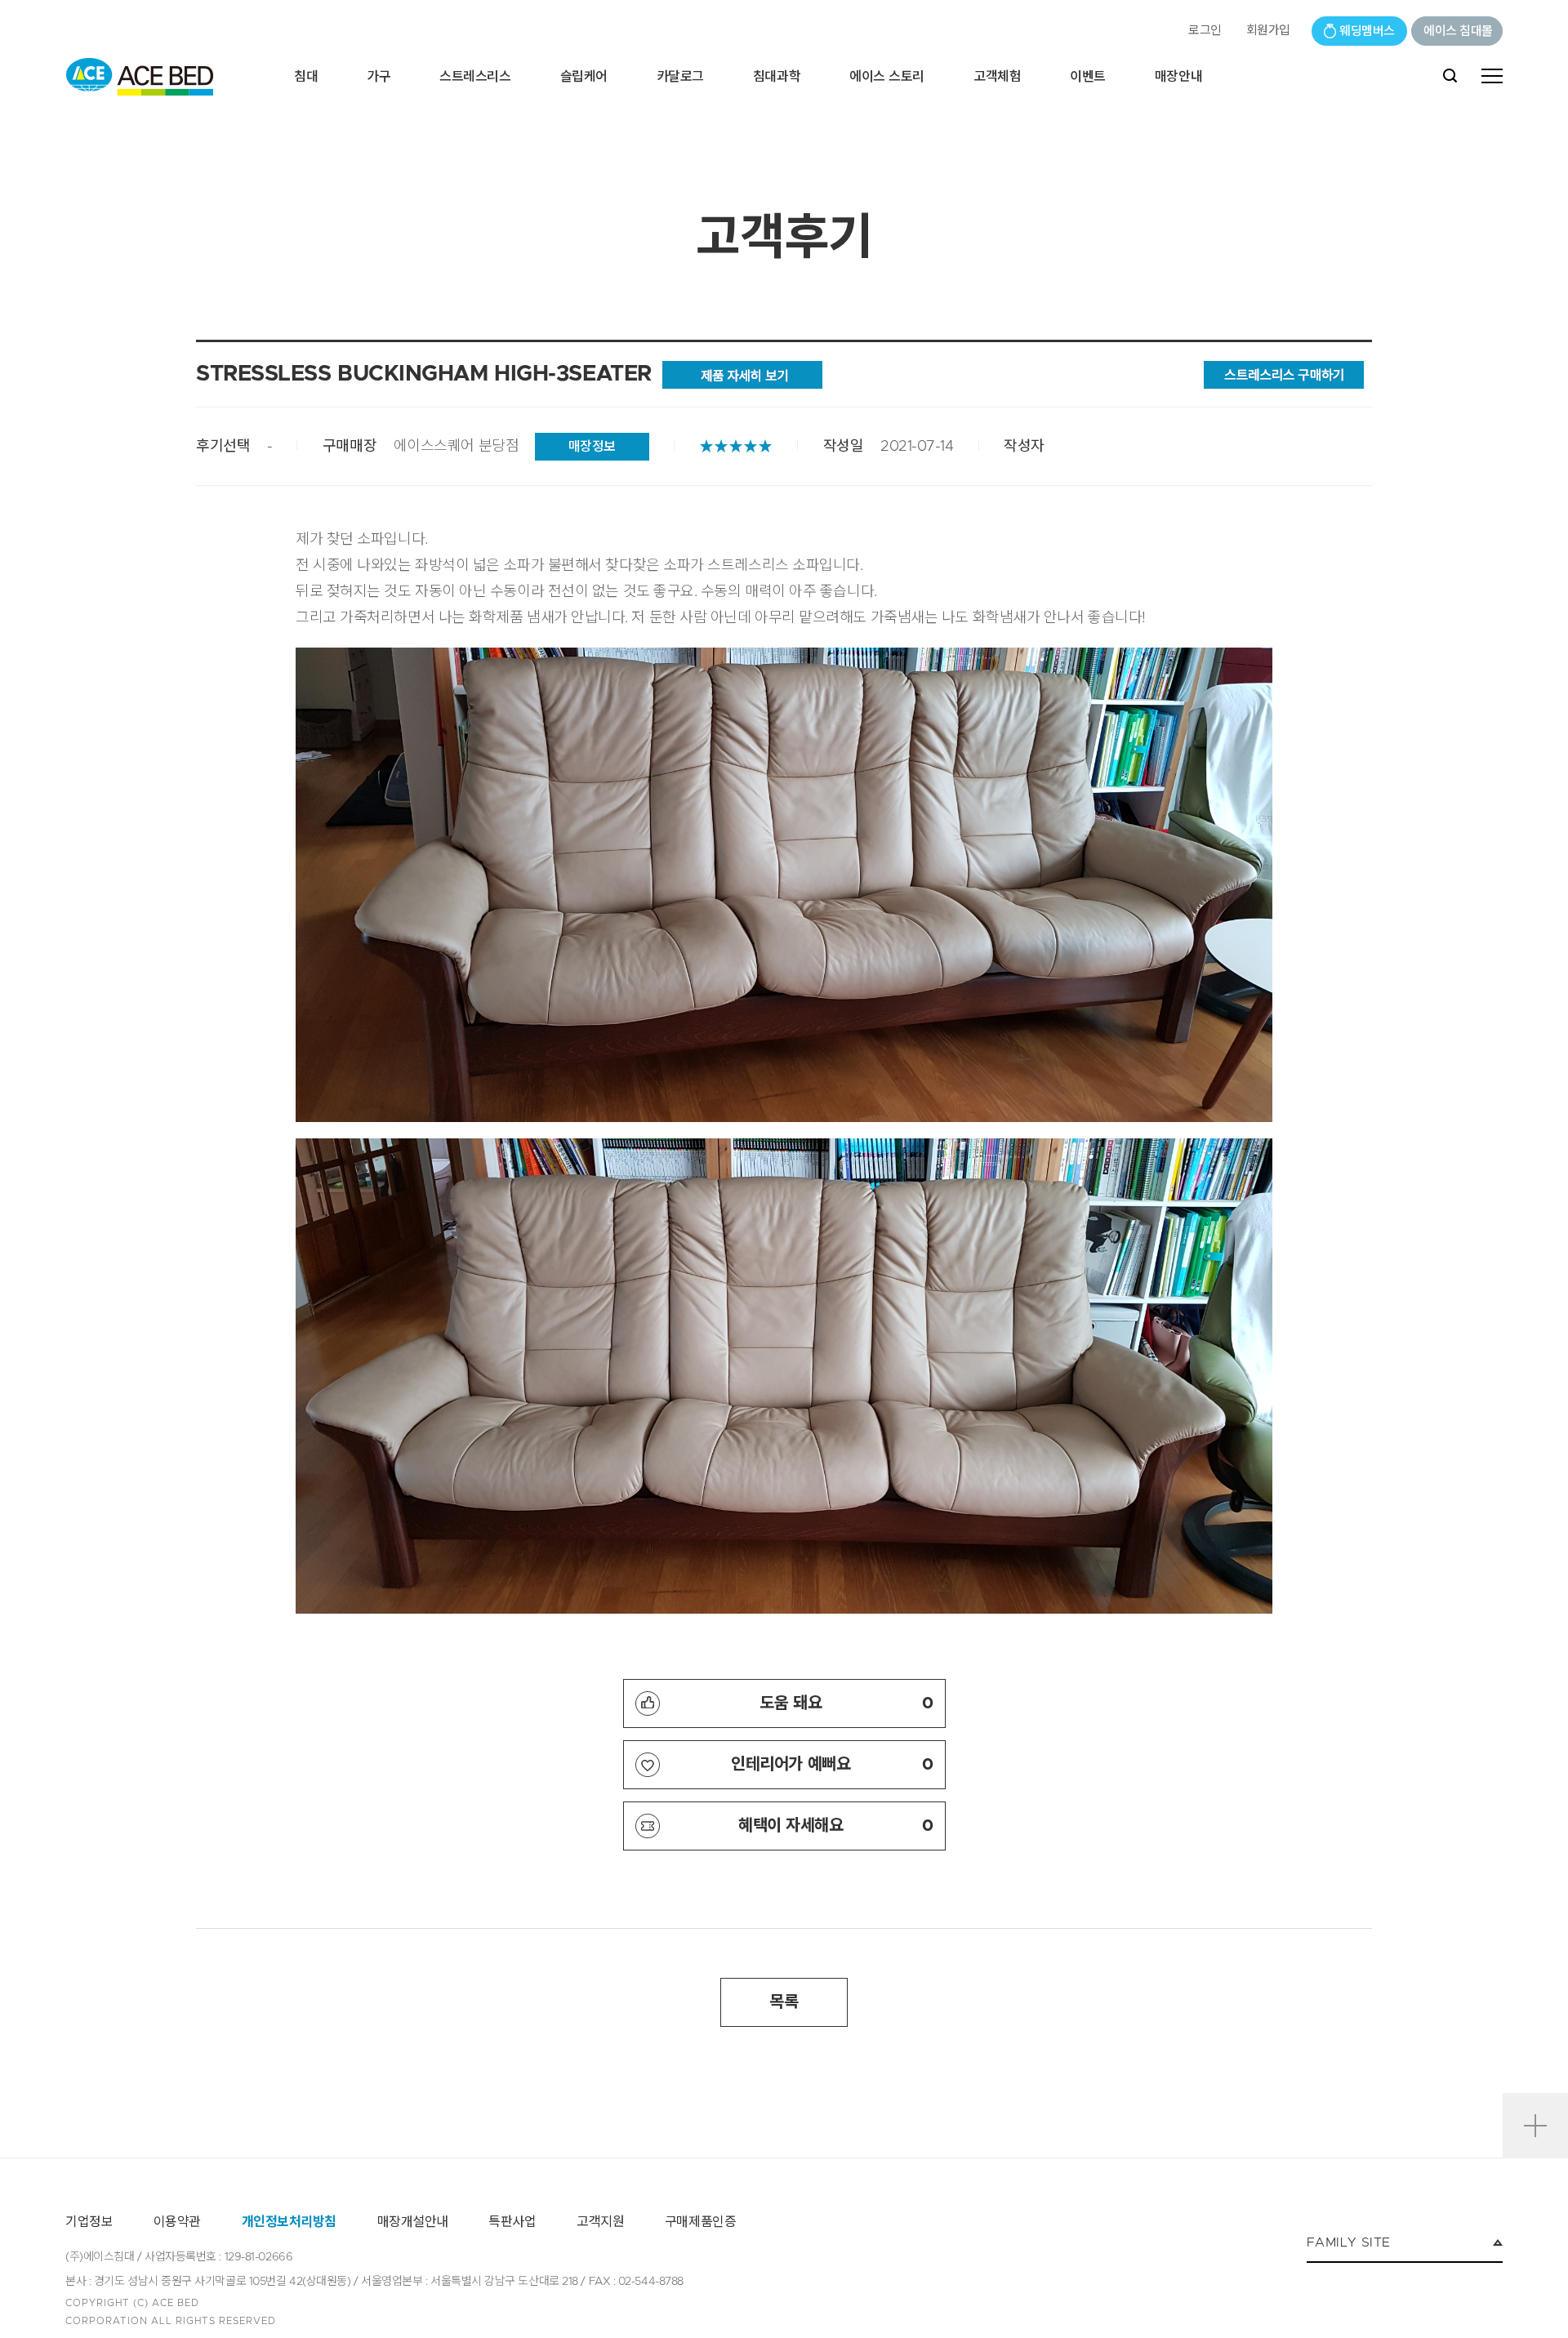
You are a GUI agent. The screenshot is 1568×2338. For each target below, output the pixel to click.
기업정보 (89, 2222)
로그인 (1205, 31)
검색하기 (1450, 76)
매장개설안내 (413, 2222)
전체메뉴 (1492, 76)
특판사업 (512, 2222)
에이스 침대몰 (1458, 31)
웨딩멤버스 (1367, 31)
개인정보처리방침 (289, 2222)
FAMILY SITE (1348, 2242)
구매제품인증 (700, 2222)
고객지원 (600, 2222)
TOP (1535, 2072)
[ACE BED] (140, 77)
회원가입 (1268, 31)
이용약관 (177, 2222)
